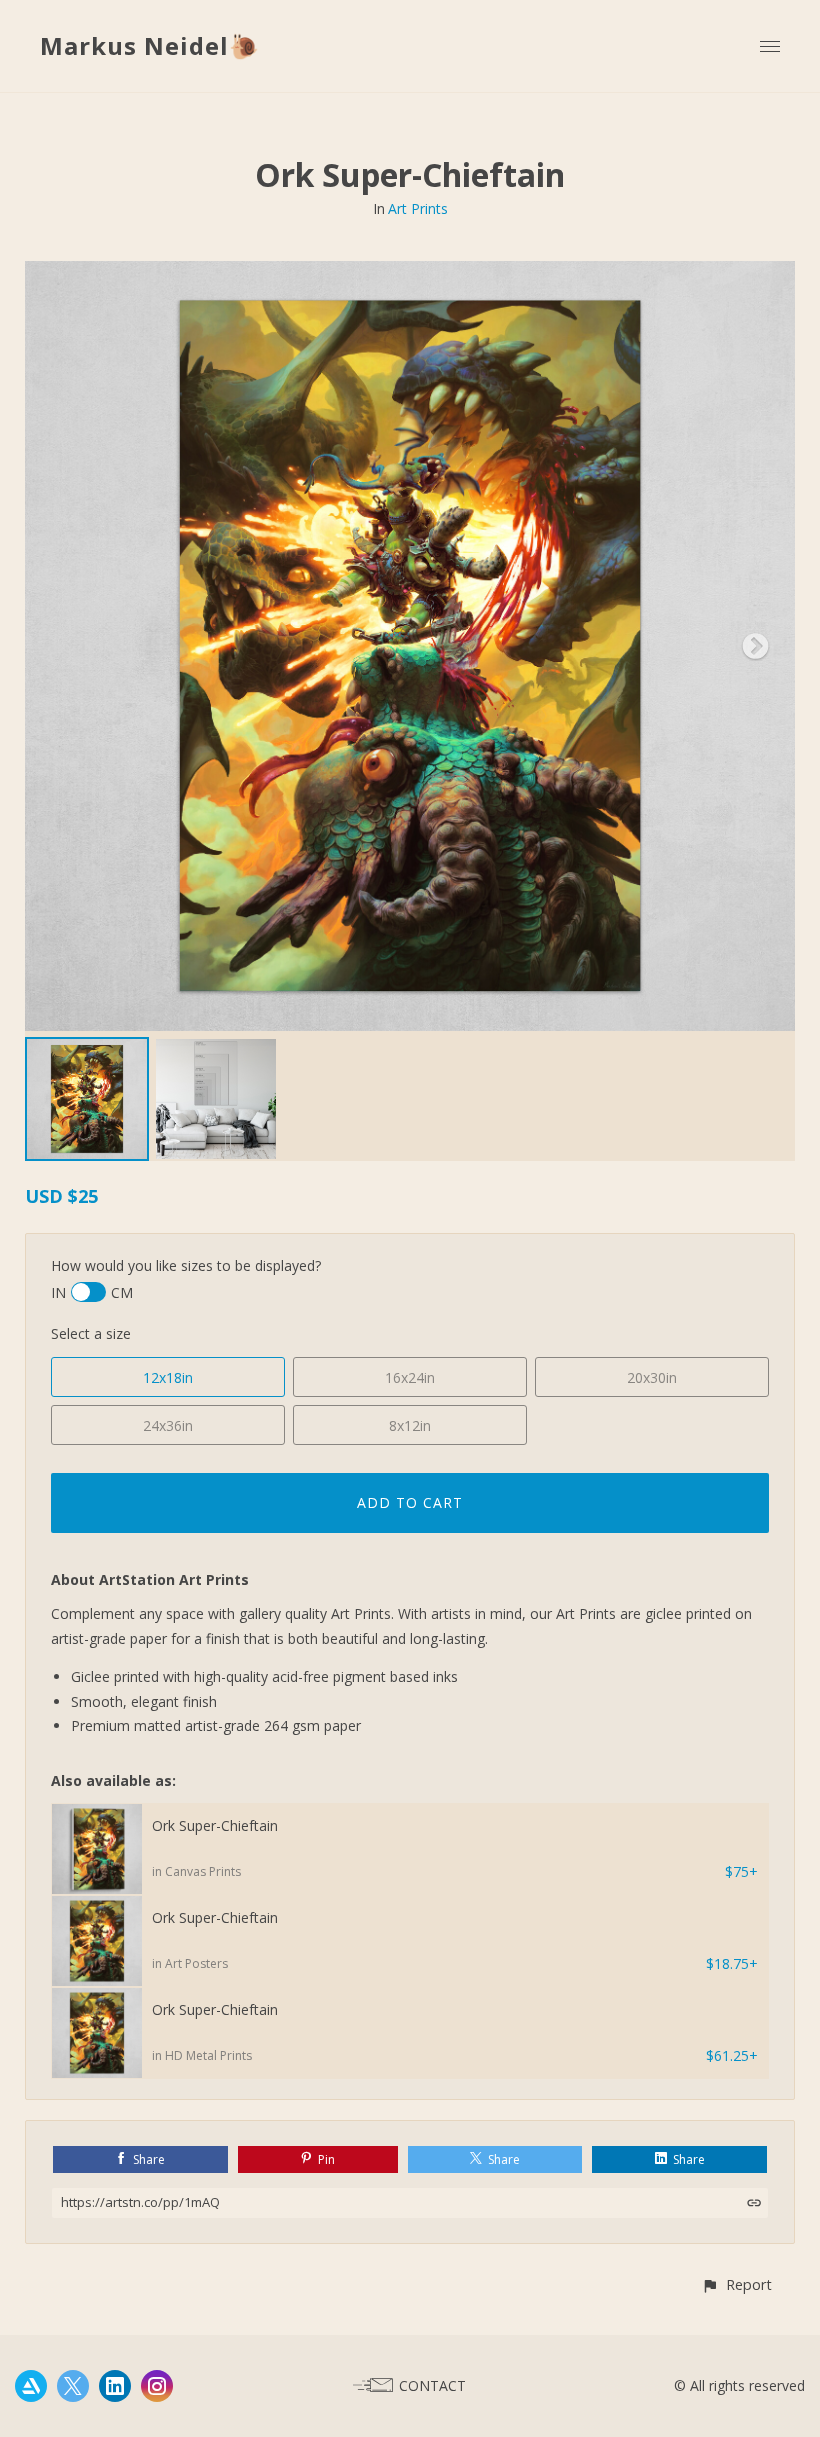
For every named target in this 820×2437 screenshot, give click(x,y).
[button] (736, 2284)
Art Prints (418, 208)
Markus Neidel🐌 (150, 45)
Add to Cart (410, 1502)
